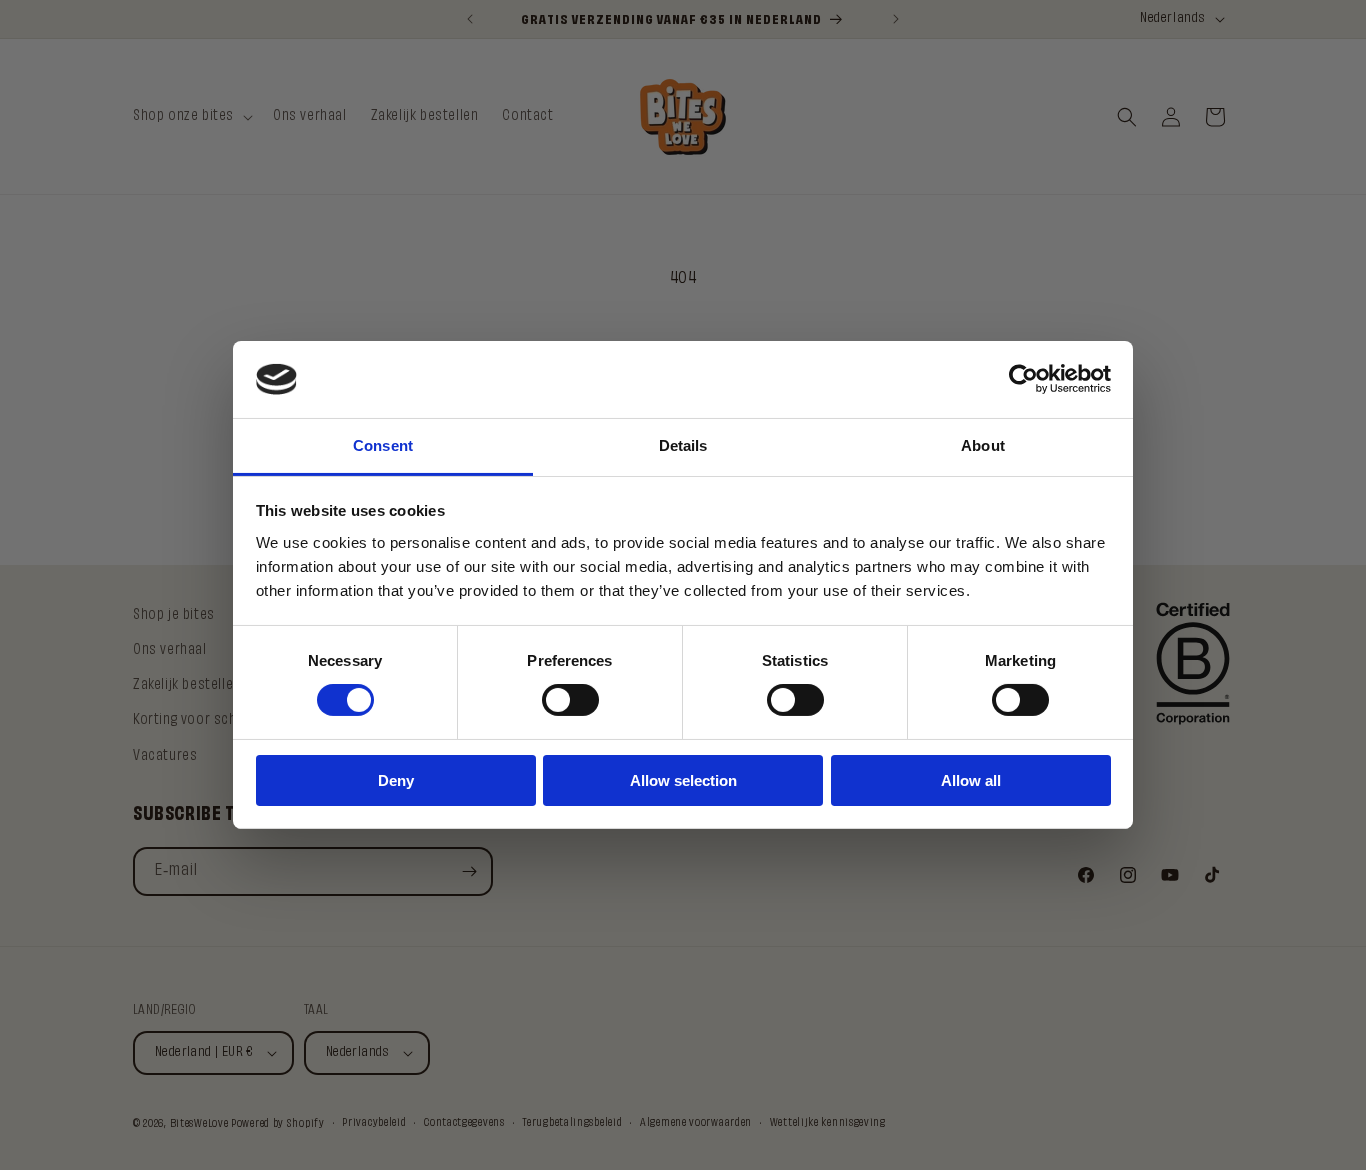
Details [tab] (683, 445)
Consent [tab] (383, 445)
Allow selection (683, 780)
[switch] (570, 700)
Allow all (971, 780)
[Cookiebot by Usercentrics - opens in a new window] (1023, 379)
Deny (396, 780)
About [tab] (983, 445)
